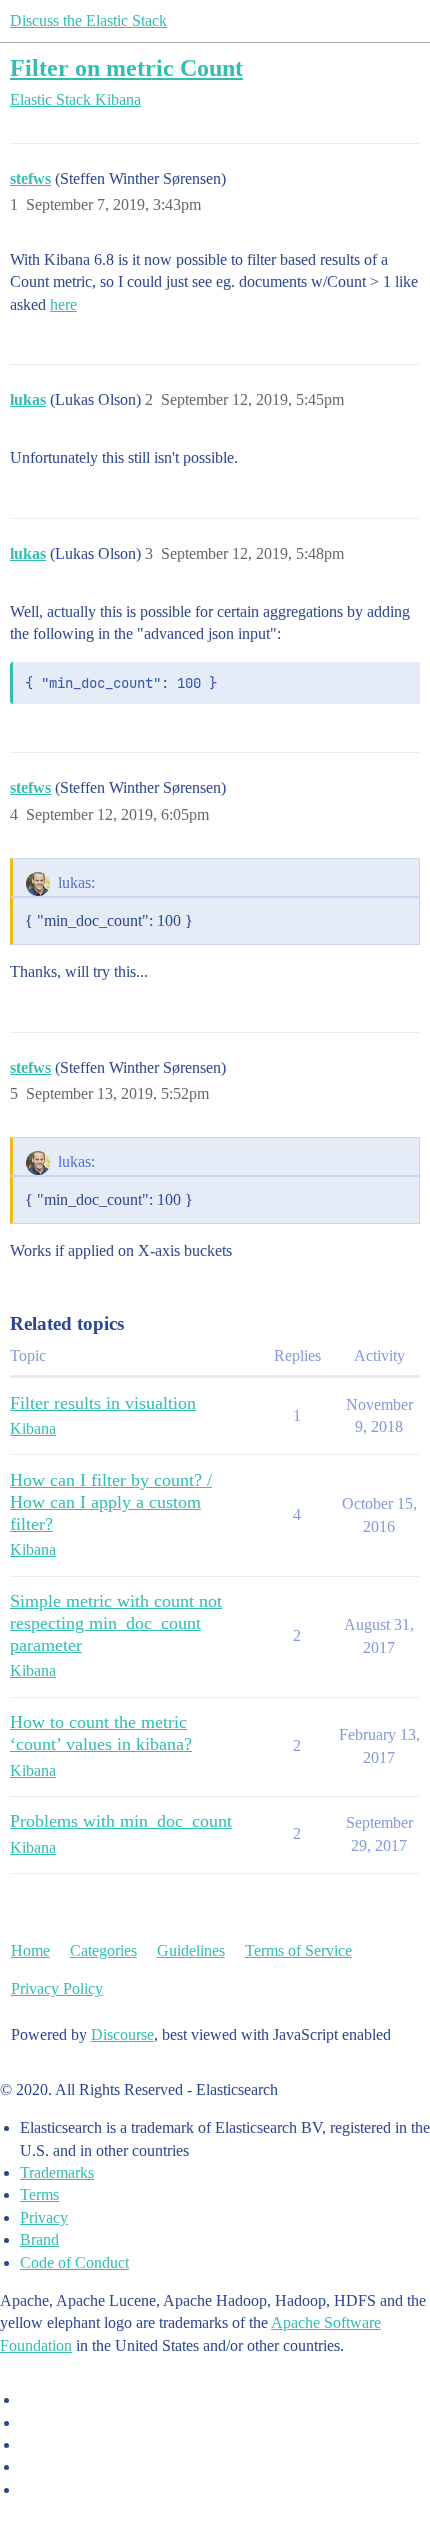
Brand (39, 2239)
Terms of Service (298, 1950)
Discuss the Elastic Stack (88, 20)
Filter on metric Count (126, 67)
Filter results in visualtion (103, 1403)
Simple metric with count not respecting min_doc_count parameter (116, 1623)
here (63, 304)
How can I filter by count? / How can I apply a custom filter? (111, 1502)
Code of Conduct (74, 2262)
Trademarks (57, 2172)
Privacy (44, 2217)
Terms (39, 2194)
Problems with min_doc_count (121, 1821)
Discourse (122, 2034)
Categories (103, 1950)
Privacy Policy (57, 1988)
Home (30, 1950)
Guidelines (191, 1950)
